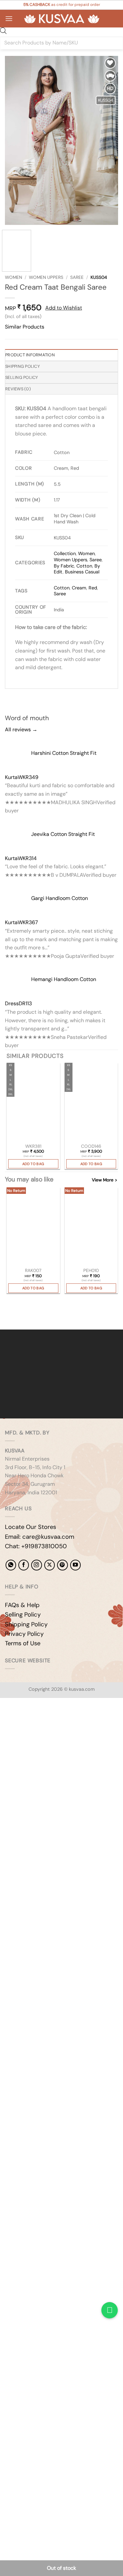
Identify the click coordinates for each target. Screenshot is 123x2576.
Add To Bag (33, 1164)
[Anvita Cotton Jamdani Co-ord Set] (91, 1103)
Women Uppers (46, 277)
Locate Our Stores (31, 1527)
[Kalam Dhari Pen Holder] (91, 1227)
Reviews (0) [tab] (18, 389)
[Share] (45, 1721)
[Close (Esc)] (64, 1721)
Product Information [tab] (30, 355)
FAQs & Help (22, 1605)
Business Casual (82, 572)
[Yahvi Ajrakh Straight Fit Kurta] (33, 1103)
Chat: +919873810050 (36, 1546)
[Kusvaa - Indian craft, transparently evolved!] (62, 19)
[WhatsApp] (11, 1565)
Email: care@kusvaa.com (40, 1537)
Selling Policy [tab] (22, 377)
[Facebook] (24, 1565)
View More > (104, 1180)
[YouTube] (75, 1565)
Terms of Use (23, 1643)
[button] (9, 18)
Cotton (84, 566)
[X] (50, 1565)
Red (93, 588)
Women (13, 277)
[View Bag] (113, 19)
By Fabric (64, 566)
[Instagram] (36, 1565)
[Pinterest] (62, 1565)
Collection (65, 553)
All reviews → (21, 729)
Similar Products (25, 327)
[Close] (6, 1318)
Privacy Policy (24, 1634)
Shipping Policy (26, 1624)
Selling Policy (23, 1615)
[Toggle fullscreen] (26, 1721)
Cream (79, 588)
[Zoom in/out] (6, 1721)
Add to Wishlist (64, 308)
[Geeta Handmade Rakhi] (33, 1227)
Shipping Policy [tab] (22, 366)
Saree (77, 277)
